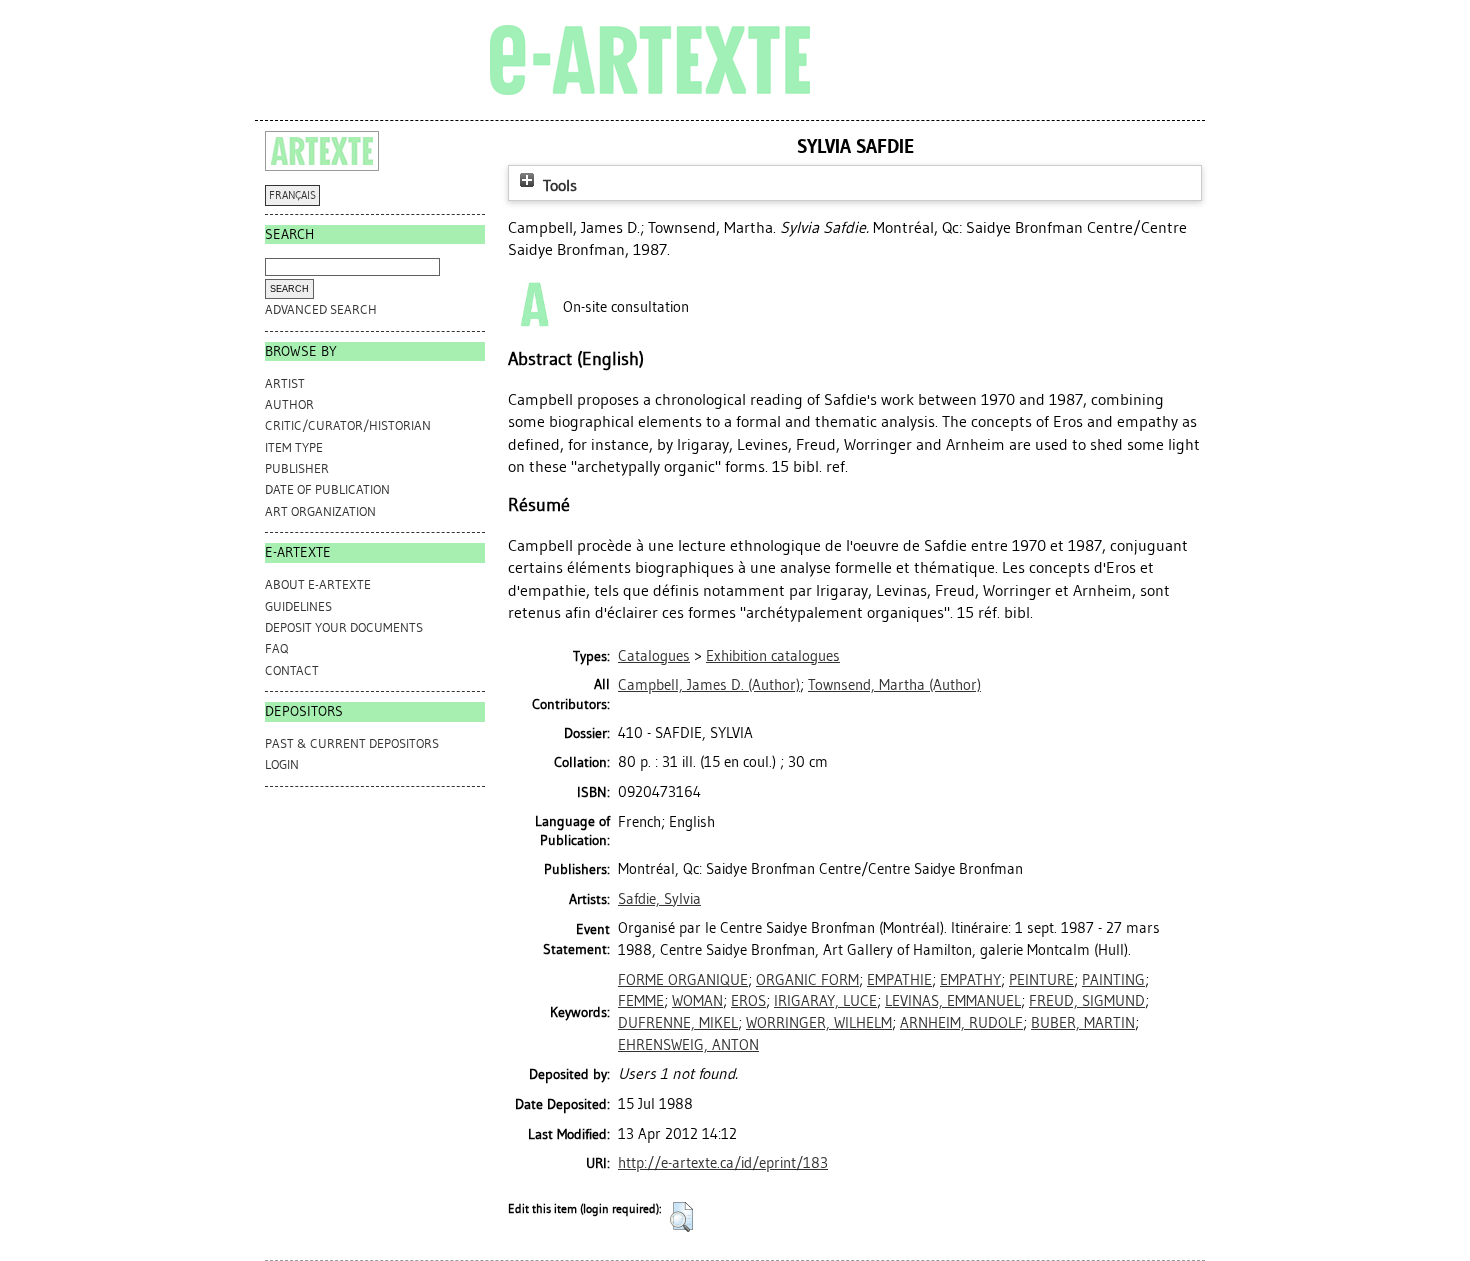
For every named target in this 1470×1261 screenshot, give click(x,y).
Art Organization (320, 511)
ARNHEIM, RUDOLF (961, 1023)
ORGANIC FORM (807, 980)
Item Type (294, 447)
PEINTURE (1041, 980)
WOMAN (697, 1001)
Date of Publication (327, 489)
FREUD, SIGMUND (1087, 1001)
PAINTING (1113, 980)
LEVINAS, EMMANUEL (953, 1001)
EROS (748, 1001)
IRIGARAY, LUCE (825, 1001)
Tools (558, 185)
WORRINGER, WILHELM (819, 1023)
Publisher (297, 468)
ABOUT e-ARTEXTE (318, 584)
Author (289, 404)
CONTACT (292, 670)
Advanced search (321, 309)
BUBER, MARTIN (1083, 1023)
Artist (285, 383)
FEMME (641, 1001)
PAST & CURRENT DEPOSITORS (352, 743)
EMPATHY (970, 980)
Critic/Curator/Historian (348, 425)
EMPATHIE (899, 980)
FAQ (276, 648)
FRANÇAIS (292, 195)
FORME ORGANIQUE (683, 980)
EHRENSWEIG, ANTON (688, 1045)
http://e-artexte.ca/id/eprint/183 (723, 1163)
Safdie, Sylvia (659, 899)
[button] (681, 1217)
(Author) (709, 685)
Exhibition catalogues (773, 656)
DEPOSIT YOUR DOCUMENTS (344, 627)
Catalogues (654, 656)
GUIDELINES (298, 606)
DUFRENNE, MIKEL (678, 1023)
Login (282, 764)
